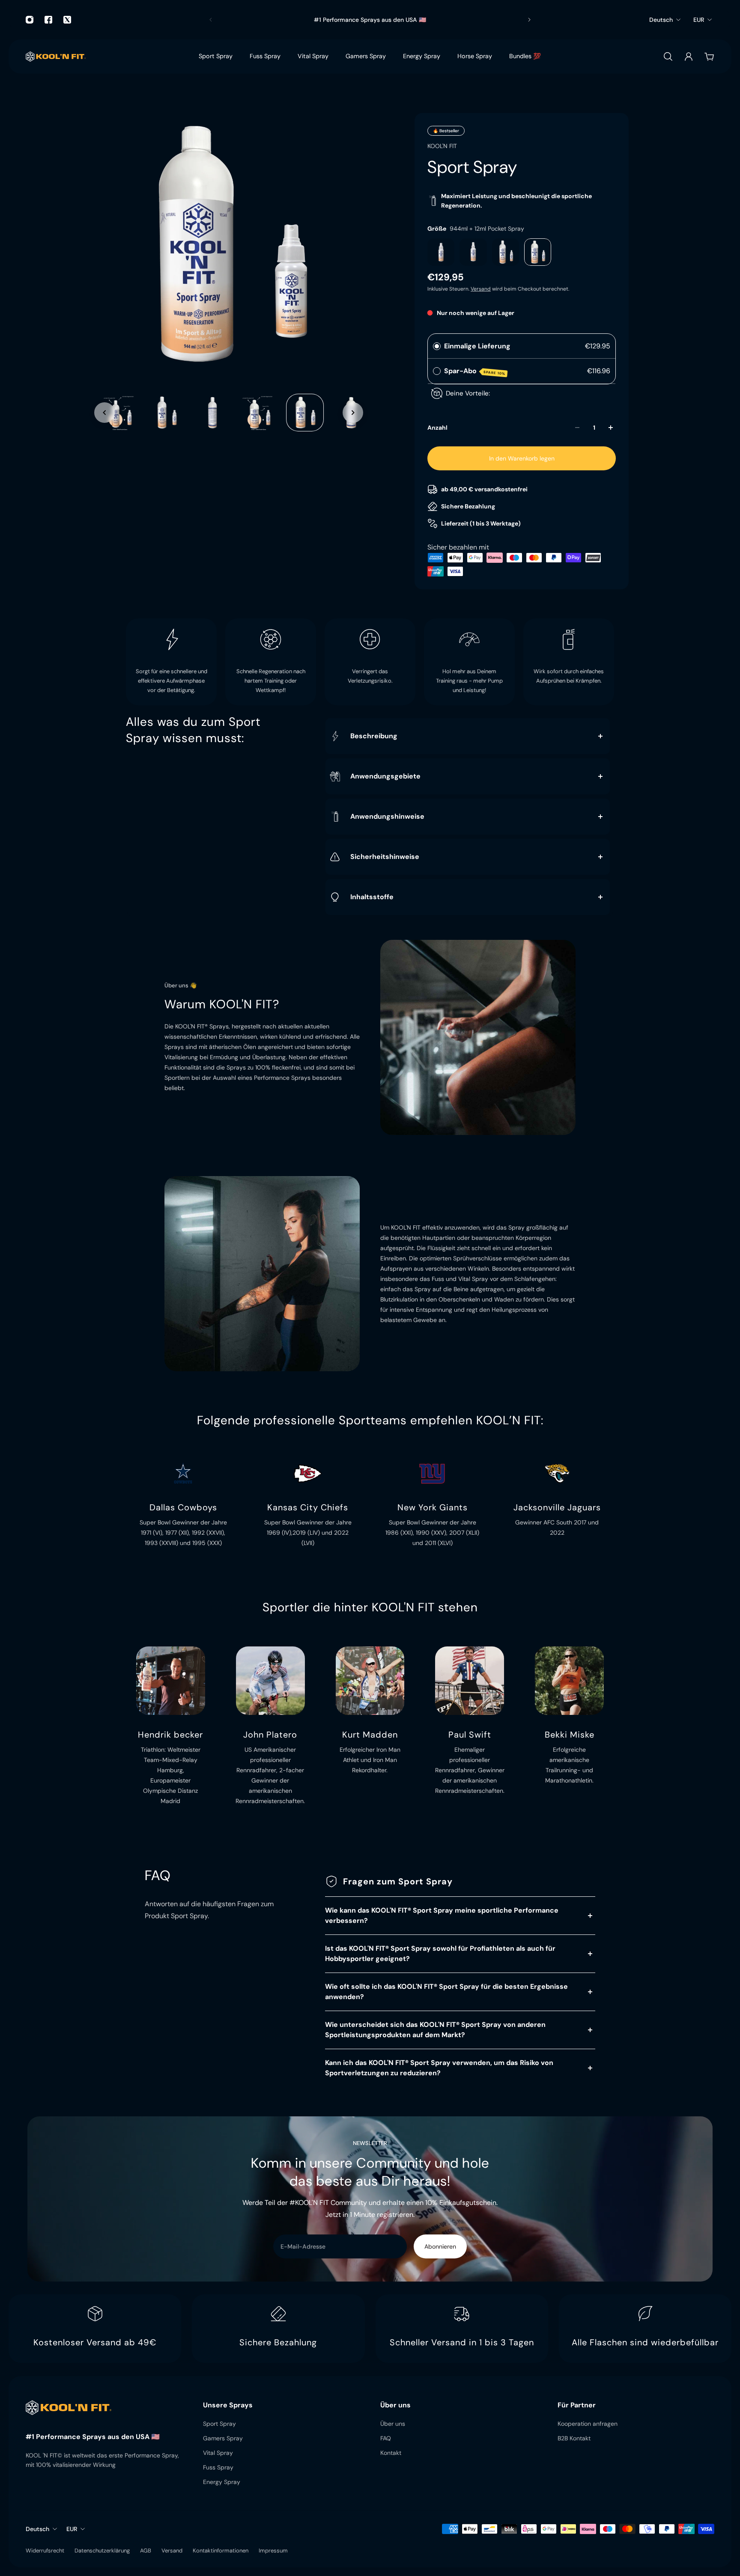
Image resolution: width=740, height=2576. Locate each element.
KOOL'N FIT (442, 146)
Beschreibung (374, 736)
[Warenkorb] (709, 56)
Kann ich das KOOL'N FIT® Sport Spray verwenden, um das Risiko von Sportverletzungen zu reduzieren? (439, 2068)
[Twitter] (67, 20)
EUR (699, 20)
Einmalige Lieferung (477, 346)
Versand (481, 289)
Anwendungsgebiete (385, 776)
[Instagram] (30, 20)
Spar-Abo (475, 371)
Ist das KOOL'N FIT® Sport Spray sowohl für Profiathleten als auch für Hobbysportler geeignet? (440, 1954)
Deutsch (661, 20)
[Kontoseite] (689, 56)
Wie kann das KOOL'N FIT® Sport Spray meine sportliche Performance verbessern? (442, 1915)
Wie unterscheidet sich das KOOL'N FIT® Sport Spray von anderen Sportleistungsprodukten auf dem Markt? (435, 2030)
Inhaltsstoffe (372, 897)
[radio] (437, 346)
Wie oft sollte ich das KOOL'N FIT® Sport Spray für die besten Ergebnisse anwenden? (446, 1992)
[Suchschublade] (668, 56)
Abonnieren (440, 2246)
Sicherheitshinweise (385, 857)
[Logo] (56, 56)
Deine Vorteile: (468, 393)
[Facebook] (48, 20)
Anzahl (437, 428)
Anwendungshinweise (387, 816)
